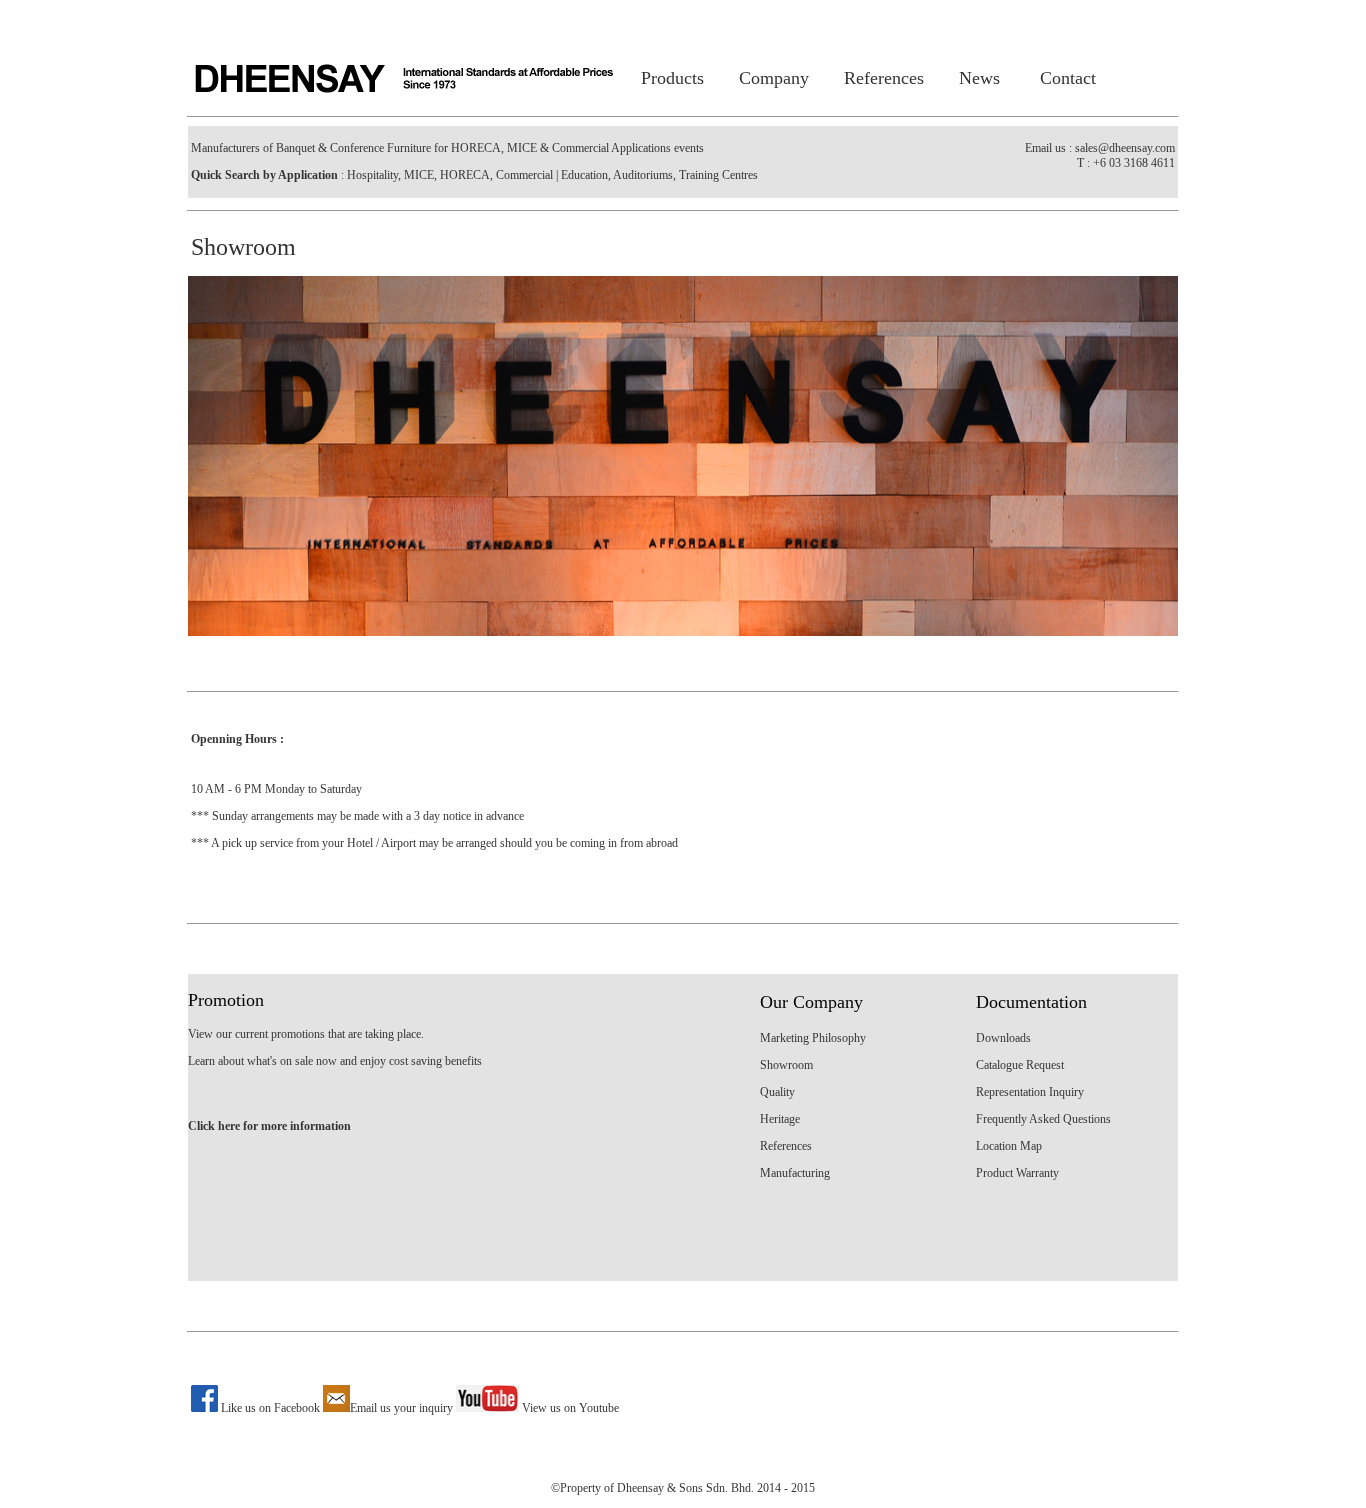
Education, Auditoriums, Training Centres (658, 175)
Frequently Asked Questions (1043, 1119)
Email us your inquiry (401, 1408)
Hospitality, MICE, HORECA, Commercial (448, 175)
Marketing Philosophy (813, 1038)
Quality (777, 1092)
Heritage (780, 1119)
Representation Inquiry (1030, 1092)
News (979, 78)
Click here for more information (269, 1126)
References (884, 78)
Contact (1068, 78)
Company (774, 78)
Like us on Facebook (270, 1408)
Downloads (1003, 1038)
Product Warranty (1017, 1173)
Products (672, 78)
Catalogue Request (1020, 1065)
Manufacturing (795, 1173)
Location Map (1009, 1146)
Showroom (786, 1065)
